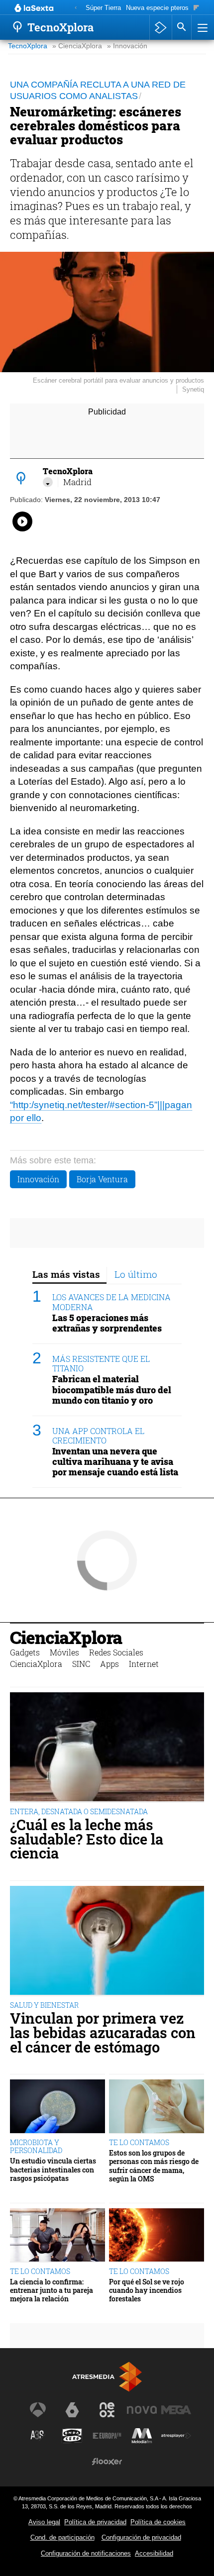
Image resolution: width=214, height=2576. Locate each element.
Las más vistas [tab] (66, 1274)
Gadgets (25, 1652)
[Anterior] (76, 8)
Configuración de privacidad (141, 2537)
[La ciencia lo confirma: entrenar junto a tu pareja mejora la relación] (57, 2235)
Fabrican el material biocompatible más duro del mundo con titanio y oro (112, 1390)
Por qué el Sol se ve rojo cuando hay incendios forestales (147, 2290)
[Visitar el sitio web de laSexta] (72, 2410)
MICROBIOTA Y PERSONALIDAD (36, 2146)
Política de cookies (158, 2522)
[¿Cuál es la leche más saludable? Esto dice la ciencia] (107, 1748)
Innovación (38, 1179)
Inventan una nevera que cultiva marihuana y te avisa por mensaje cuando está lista (115, 1462)
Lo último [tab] (136, 1274)
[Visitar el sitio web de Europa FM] (107, 2436)
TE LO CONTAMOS (139, 2142)
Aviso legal (44, 2522)
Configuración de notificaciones (86, 2553)
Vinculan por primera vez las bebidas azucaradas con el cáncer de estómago (103, 2033)
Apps (109, 1664)
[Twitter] (48, 482)
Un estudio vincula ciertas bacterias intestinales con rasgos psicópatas (53, 2169)
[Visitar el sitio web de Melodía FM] (142, 2436)
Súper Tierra (103, 8)
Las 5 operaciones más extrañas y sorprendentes (107, 1323)
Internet (144, 1664)
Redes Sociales (116, 1652)
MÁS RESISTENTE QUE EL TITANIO (101, 1363)
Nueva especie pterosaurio (164, 8)
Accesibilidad (154, 2553)
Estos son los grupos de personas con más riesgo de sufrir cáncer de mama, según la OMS (154, 2166)
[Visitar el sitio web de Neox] (107, 2410)
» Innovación (127, 46)
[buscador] (182, 27)
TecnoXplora (28, 46)
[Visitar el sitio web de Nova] (142, 2410)
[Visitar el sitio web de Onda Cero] (72, 2436)
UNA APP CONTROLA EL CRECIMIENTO (98, 1436)
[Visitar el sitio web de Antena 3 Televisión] (38, 2410)
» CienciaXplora (77, 46)
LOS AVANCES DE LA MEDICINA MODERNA (111, 1302)
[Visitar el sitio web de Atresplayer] (176, 2436)
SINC (81, 1664)
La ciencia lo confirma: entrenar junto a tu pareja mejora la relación (52, 2290)
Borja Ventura (102, 1179)
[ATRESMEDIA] (107, 2377)
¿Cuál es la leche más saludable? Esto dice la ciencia (87, 1839)
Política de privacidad (95, 2522)
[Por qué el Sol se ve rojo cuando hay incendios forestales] (157, 2235)
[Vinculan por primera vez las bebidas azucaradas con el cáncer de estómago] (107, 1941)
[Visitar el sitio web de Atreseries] (38, 2436)
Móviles (64, 1652)
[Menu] (202, 27)
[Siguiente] (196, 8)
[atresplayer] (160, 27)
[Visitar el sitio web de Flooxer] (107, 2462)
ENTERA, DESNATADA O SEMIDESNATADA (79, 1811)
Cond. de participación (62, 2537)
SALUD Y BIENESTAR (44, 2005)
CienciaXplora (66, 1637)
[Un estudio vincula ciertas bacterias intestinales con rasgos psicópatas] (57, 2107)
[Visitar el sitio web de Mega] (176, 2410)
